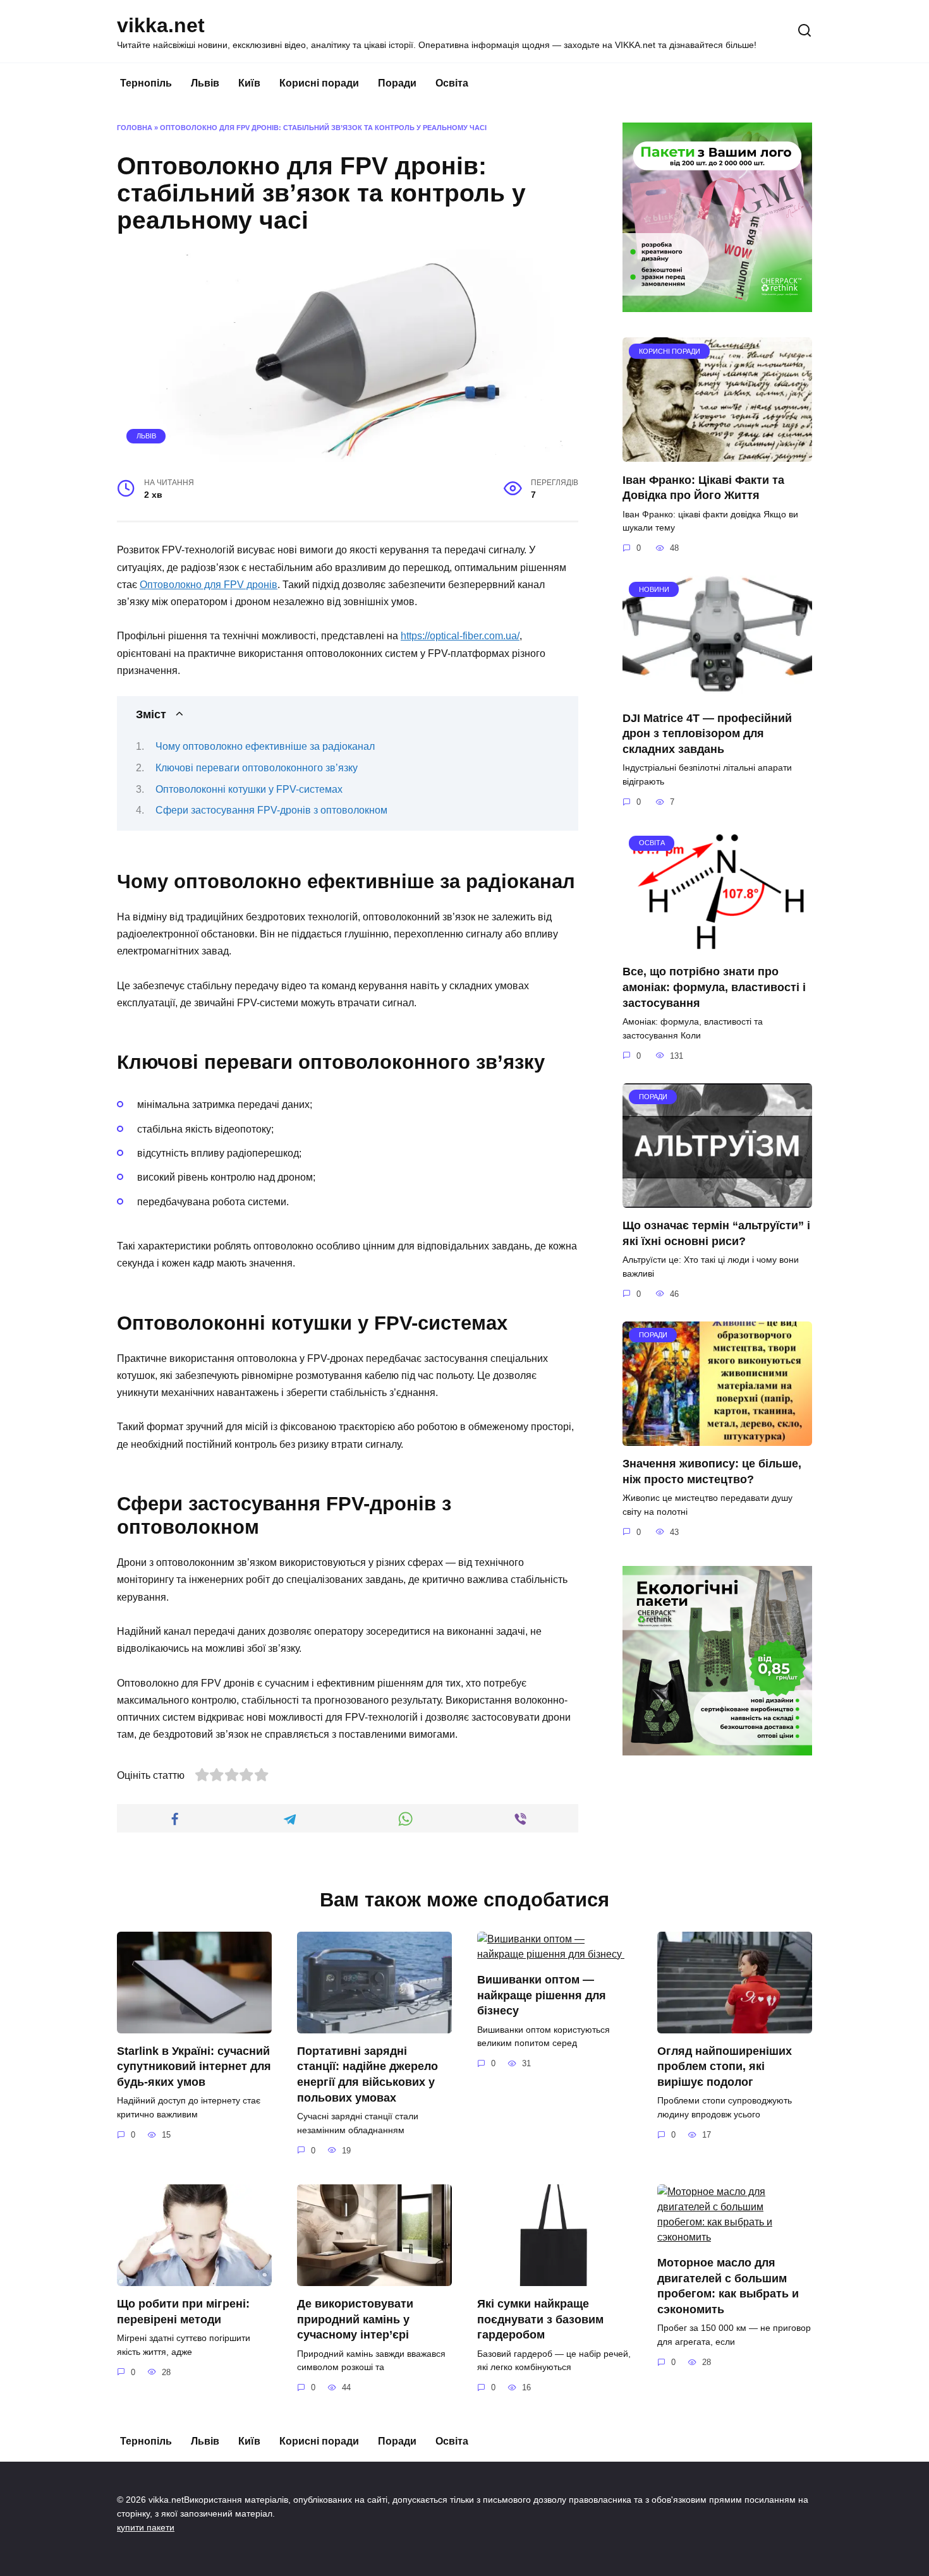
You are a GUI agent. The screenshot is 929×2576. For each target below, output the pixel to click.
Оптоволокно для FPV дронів (209, 585)
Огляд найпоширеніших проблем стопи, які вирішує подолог (725, 2067)
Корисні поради (319, 83)
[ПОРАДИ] (717, 1200)
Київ (249, 83)
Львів (205, 83)
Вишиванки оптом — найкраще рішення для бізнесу (542, 1995)
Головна (135, 128)
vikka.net (161, 25)
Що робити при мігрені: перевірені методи (183, 2312)
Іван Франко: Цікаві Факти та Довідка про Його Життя (703, 487)
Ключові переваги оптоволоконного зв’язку (257, 768)
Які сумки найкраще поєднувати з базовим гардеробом (540, 2319)
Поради (397, 83)
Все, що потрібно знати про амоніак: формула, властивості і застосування (714, 987)
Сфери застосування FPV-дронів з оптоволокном (271, 810)
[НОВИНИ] (717, 692)
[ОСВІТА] (717, 946)
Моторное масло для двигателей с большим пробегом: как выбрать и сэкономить (728, 2286)
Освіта (452, 83)
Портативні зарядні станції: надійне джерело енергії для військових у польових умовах (367, 2074)
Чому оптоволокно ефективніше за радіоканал (265, 746)
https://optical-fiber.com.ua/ (460, 636)
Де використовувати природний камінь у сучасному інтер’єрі (355, 2319)
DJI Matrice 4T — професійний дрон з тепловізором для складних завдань (707, 733)
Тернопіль (146, 83)
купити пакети (146, 2527)
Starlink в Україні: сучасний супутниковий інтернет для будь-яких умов (194, 2067)
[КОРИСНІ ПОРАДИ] (717, 454)
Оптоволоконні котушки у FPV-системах (249, 789)
